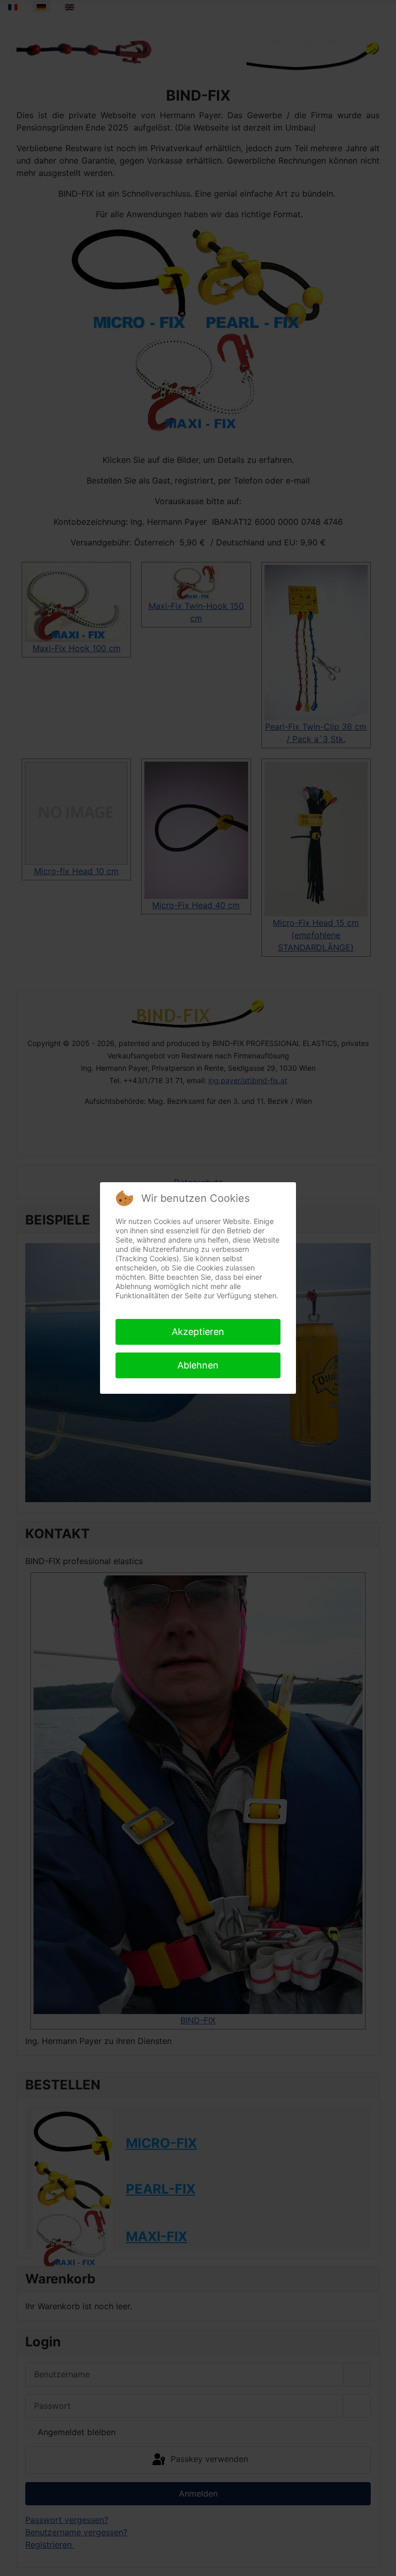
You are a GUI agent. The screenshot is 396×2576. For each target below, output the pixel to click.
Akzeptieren (198, 1332)
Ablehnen (198, 1365)
